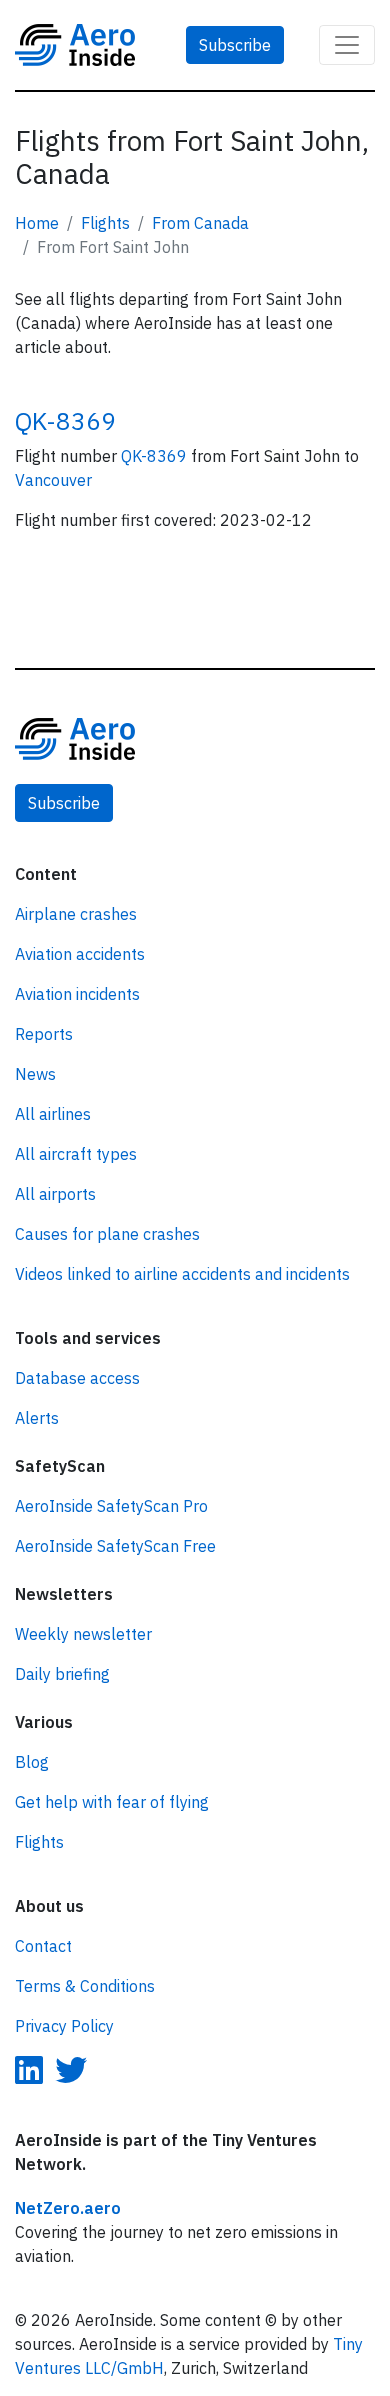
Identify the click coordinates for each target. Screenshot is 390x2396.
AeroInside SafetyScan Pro (111, 1506)
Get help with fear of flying (112, 1802)
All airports (55, 1194)
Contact (43, 1946)
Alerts (37, 1418)
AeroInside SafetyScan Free (115, 1546)
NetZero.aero (68, 2208)
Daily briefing (62, 1674)
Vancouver (53, 480)
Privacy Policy (64, 2026)
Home (37, 223)
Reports (44, 1034)
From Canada (200, 223)
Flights (105, 223)
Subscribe (235, 45)
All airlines (53, 1114)
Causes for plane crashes (107, 1234)
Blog (32, 1762)
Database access (77, 1378)
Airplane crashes (76, 914)
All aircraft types (76, 1154)
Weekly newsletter (83, 1634)
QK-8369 (65, 421)
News (35, 1074)
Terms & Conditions (85, 1986)
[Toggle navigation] (347, 45)
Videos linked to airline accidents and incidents (182, 1274)
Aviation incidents (77, 994)
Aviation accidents (80, 954)
